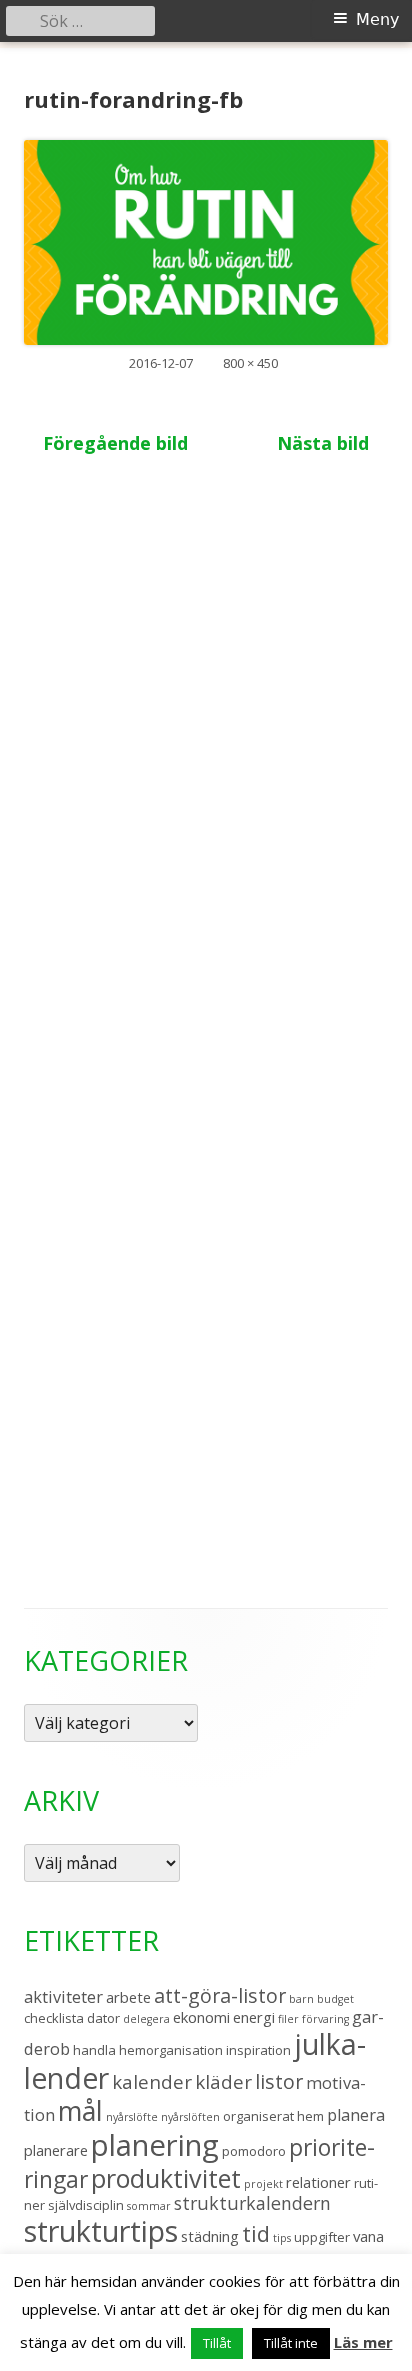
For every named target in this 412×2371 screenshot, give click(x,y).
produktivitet (166, 2178)
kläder (223, 2081)
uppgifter (322, 2237)
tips (282, 2238)
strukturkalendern (252, 2203)
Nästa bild (323, 443)
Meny (377, 19)
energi (254, 2017)
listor (279, 2081)
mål (80, 2110)
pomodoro (254, 2151)
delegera (146, 2019)
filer (288, 2019)
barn (301, 1999)
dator (103, 2018)
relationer (318, 2182)
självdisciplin (86, 2205)
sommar (149, 2206)
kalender (152, 2081)
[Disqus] (206, 736)
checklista (54, 2018)
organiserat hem (273, 2116)
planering (155, 2145)
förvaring (325, 2019)
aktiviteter (63, 1996)
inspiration (258, 2050)
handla (94, 2050)
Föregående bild (115, 443)
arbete (128, 1997)
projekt (263, 2184)
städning (210, 2236)
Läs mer (363, 2342)
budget (335, 1999)
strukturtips (101, 2230)
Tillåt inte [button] (291, 2343)
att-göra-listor (220, 1995)
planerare (56, 2150)
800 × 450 (250, 363)
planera (356, 2114)
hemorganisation (171, 2050)
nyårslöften (190, 2117)
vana (368, 2236)
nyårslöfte (132, 2117)
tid (256, 2233)
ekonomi (201, 2017)
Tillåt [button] (217, 2343)
